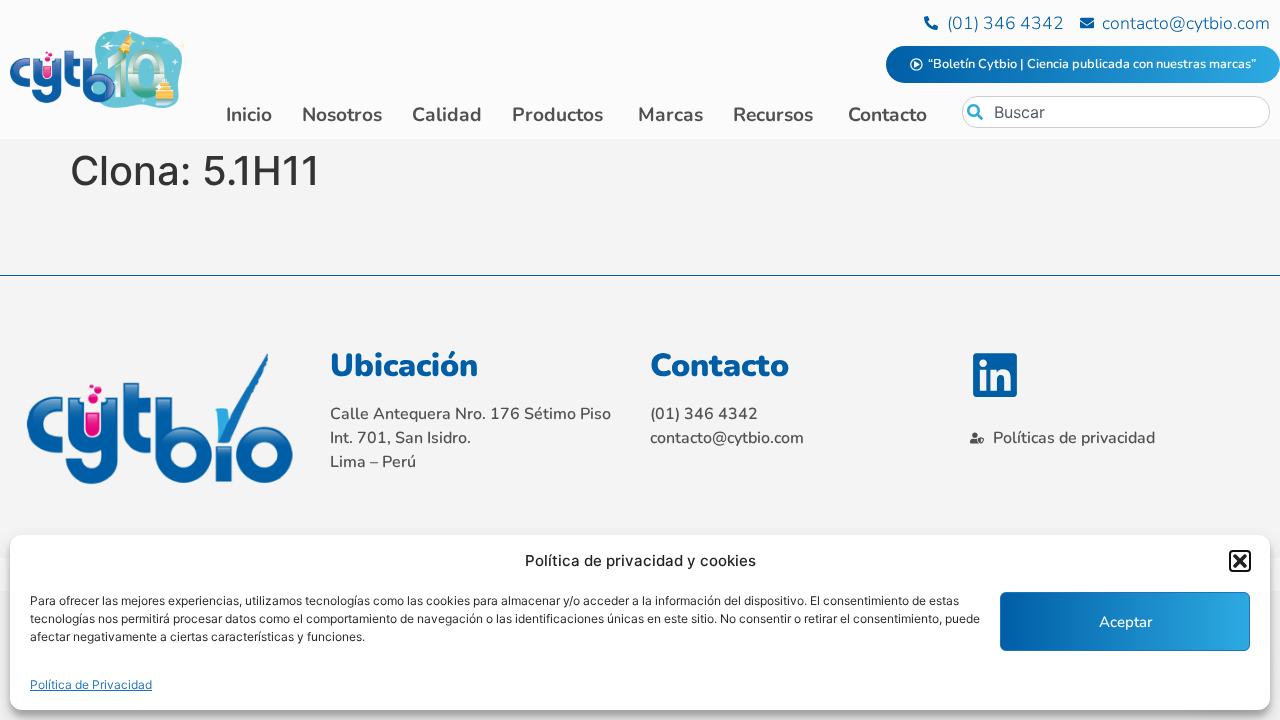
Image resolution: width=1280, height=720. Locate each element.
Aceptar (1125, 622)
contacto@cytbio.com (727, 438)
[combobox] (1116, 112)
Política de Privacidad (91, 684)
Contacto (719, 365)
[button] (1240, 561)
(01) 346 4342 (704, 414)
